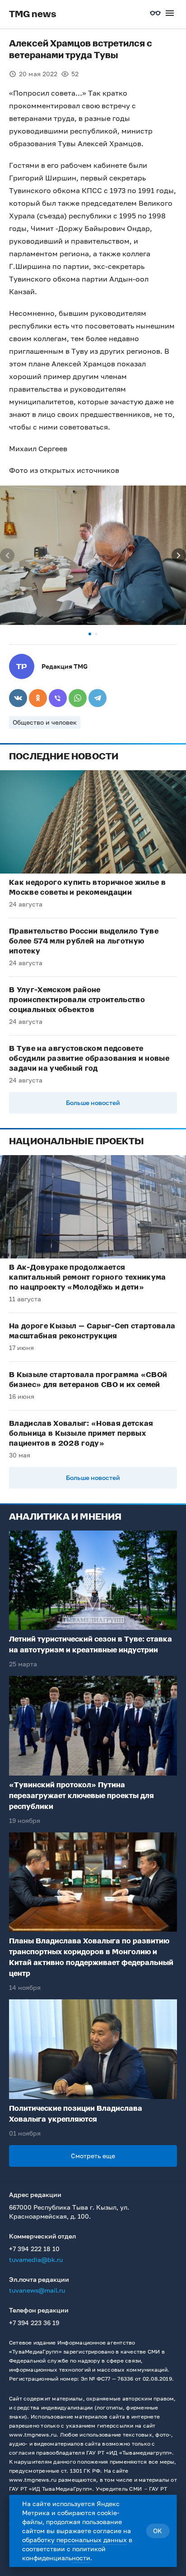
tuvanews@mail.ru (37, 2290)
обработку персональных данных (74, 2540)
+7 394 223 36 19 (34, 2323)
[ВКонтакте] (18, 698)
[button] (90, 634)
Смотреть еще (93, 2156)
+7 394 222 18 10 (34, 2249)
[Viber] (58, 698)
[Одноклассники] (38, 698)
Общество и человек (45, 722)
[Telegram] (98, 698)
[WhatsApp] (78, 698)
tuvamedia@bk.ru (36, 2259)
